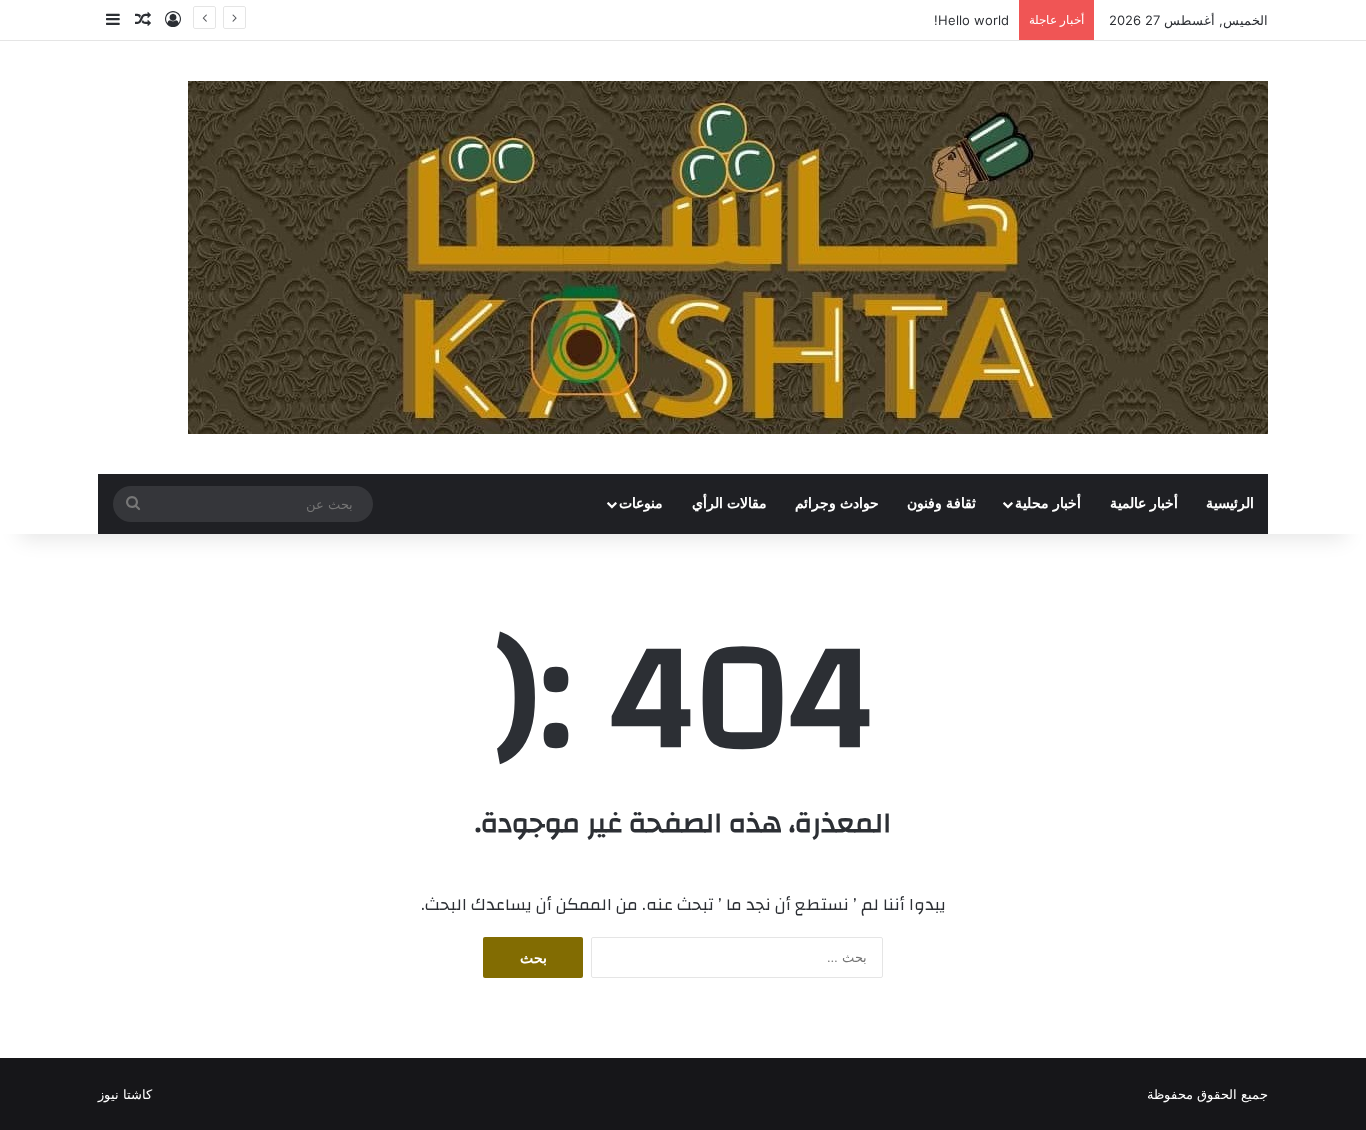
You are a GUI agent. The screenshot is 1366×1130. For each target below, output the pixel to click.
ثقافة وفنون (941, 503)
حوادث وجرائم (837, 503)
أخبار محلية (1048, 503)
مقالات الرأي (729, 503)
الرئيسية (1230, 503)
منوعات (641, 503)
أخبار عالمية (1144, 503)
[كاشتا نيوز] (728, 257)
